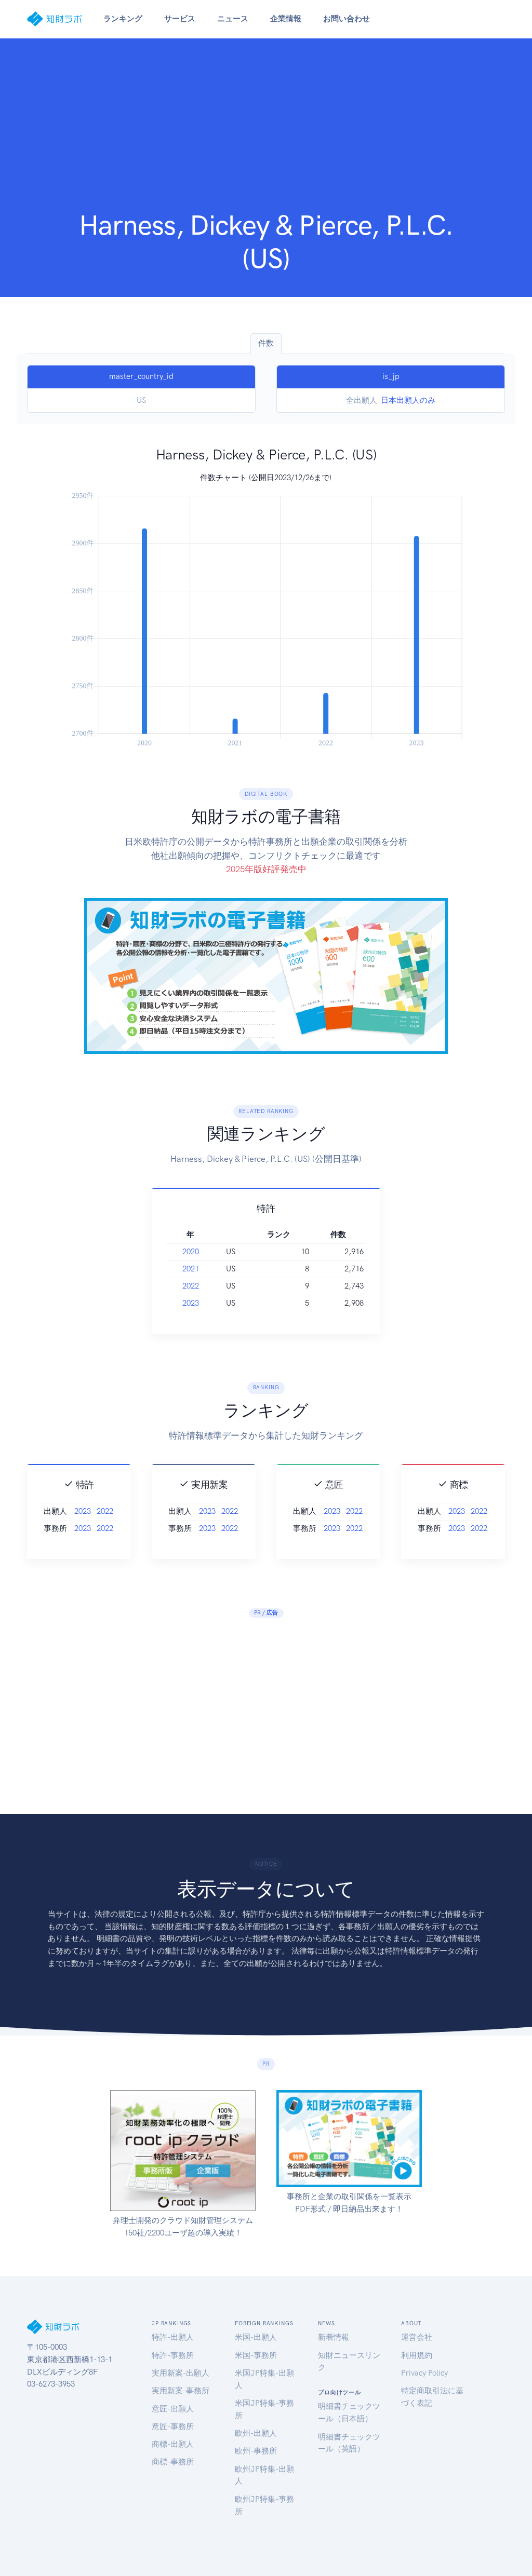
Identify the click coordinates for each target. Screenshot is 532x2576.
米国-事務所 (256, 2355)
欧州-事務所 (256, 2451)
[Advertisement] (266, 131)
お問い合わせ (347, 19)
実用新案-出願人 (181, 2373)
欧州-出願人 (256, 2433)
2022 (191, 1286)
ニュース (233, 19)
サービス (180, 19)
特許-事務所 (173, 2355)
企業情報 (286, 19)
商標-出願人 (173, 2444)
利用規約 (417, 2355)
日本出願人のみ (408, 400)
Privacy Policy (424, 2373)
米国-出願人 (256, 2337)
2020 (191, 1252)
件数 (266, 343)
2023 (191, 1303)
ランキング (123, 19)
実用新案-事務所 (181, 2391)
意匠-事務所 (173, 2426)
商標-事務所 (173, 2462)
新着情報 (334, 2337)
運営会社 (417, 2337)
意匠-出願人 (173, 2409)
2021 (191, 1269)
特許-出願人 (173, 2337)
